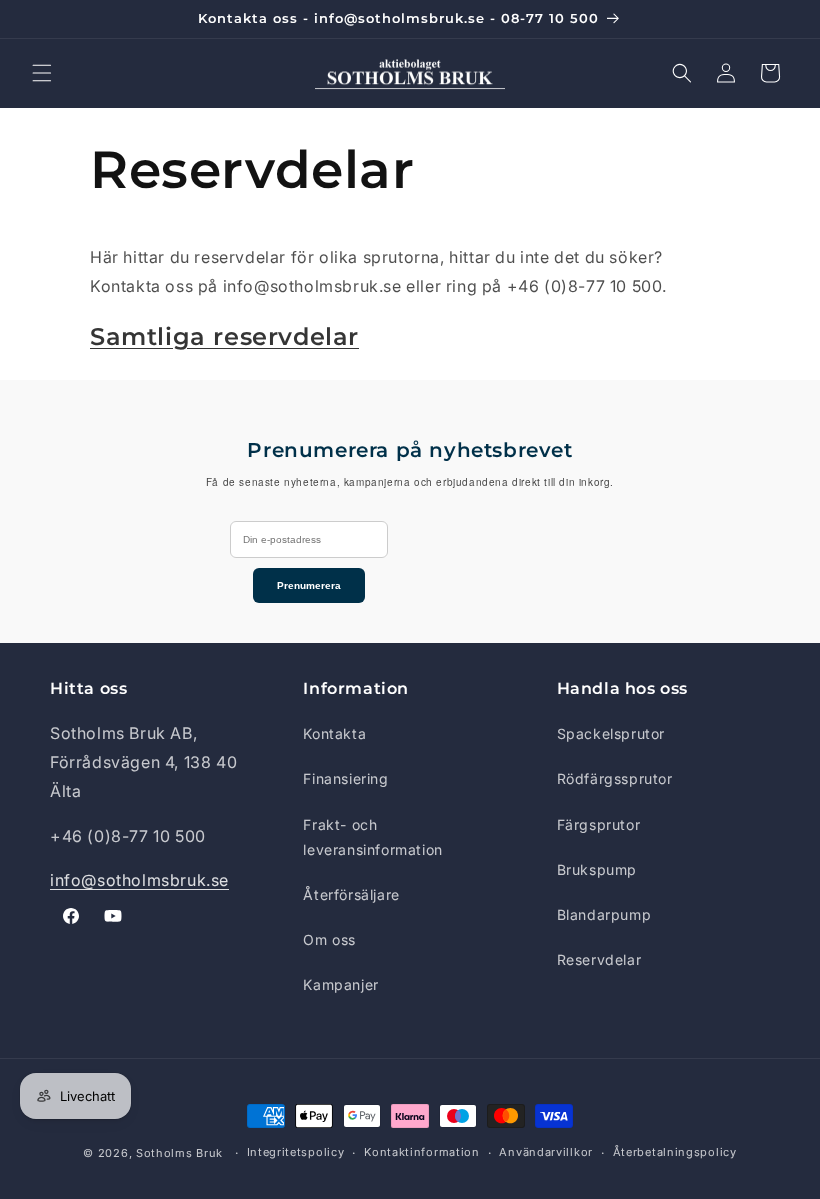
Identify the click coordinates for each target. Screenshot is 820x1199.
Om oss (329, 939)
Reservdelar (599, 959)
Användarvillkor (546, 1152)
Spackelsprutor (611, 733)
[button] (42, 73)
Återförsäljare (351, 894)
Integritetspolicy (296, 1152)
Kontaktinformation (422, 1152)
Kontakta (334, 733)
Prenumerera (309, 585)
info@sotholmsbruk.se (139, 880)
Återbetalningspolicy (675, 1152)
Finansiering (345, 778)
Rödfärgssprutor (615, 778)
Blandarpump (604, 914)
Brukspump (597, 869)
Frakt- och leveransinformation (372, 837)
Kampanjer (340, 984)
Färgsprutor (599, 824)
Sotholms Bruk (181, 1153)
